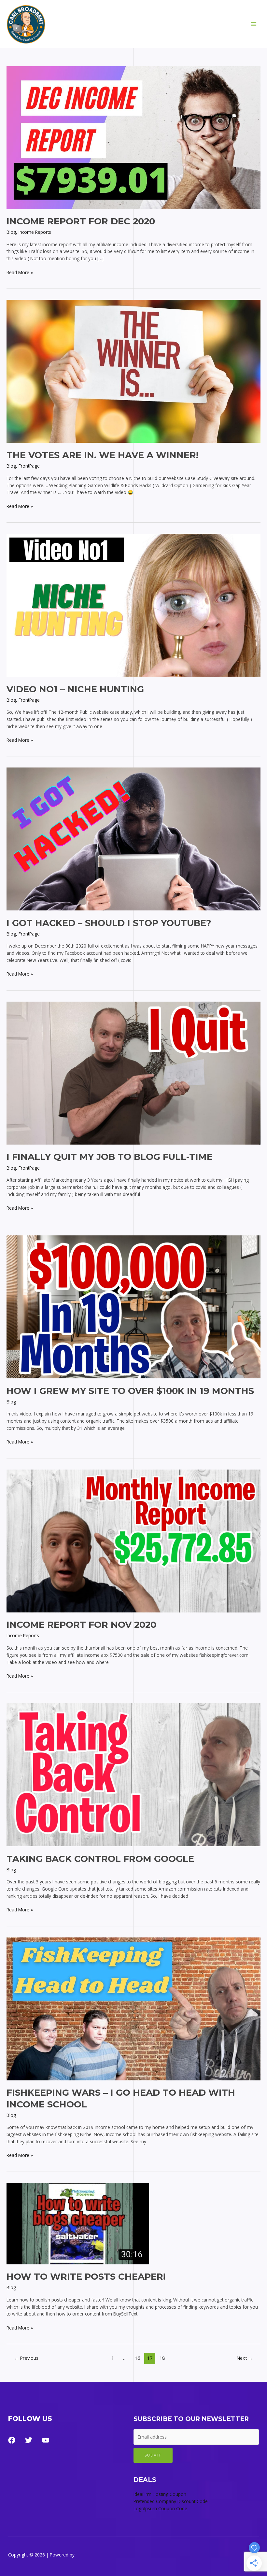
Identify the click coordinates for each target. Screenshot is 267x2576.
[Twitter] (29, 2440)
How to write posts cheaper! (86, 2277)
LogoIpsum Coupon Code (160, 2508)
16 (137, 2358)
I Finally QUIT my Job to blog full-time (110, 1157)
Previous (26, 2358)
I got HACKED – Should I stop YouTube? (109, 923)
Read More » (20, 273)
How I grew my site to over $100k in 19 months (130, 1391)
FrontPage (29, 466)
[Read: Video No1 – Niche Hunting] (133, 605)
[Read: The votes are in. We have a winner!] (133, 371)
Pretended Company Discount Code (171, 2501)
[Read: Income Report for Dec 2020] (133, 137)
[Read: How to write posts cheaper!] (78, 2223)
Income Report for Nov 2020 (81, 1625)
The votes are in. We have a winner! (102, 455)
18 (162, 2358)
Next (245, 2358)
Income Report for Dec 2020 (81, 221)
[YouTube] (46, 2440)
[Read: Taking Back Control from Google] (133, 1774)
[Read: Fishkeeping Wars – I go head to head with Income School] (133, 2008)
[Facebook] (12, 2440)
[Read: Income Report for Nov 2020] (133, 1540)
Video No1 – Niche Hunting (75, 689)
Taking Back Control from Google (100, 1859)
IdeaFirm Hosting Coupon (160, 2494)
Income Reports (35, 232)
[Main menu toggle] (254, 24)
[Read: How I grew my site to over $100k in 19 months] (133, 1307)
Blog (11, 232)
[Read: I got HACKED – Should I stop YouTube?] (133, 839)
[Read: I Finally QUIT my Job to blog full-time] (133, 1072)
